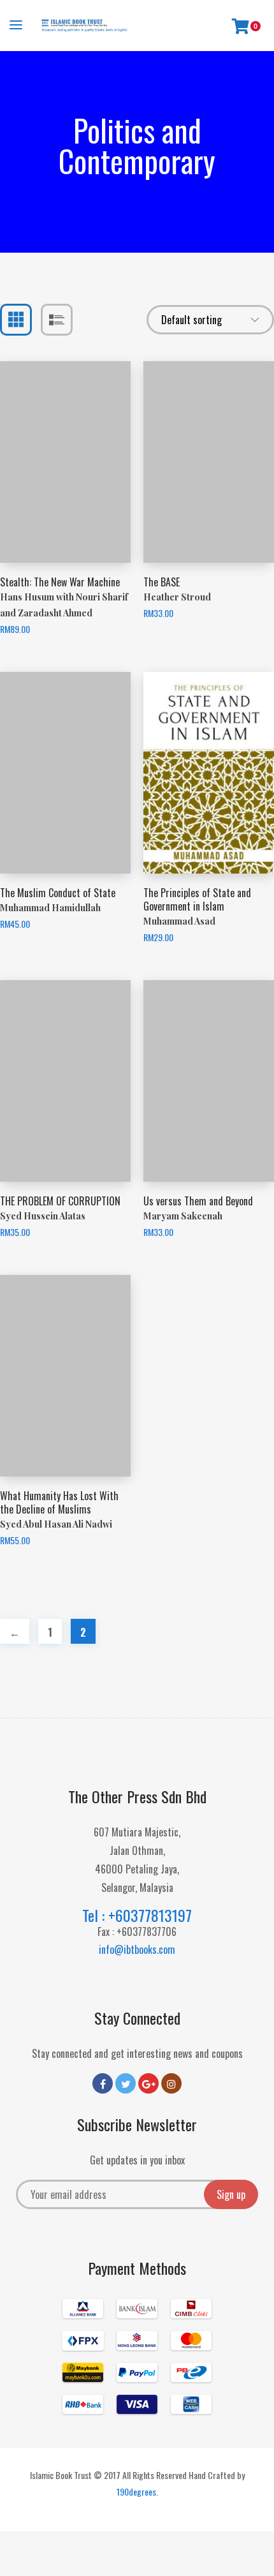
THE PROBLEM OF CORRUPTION (60, 1201)
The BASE (162, 582)
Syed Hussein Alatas (43, 1216)
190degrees (136, 2491)
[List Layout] (57, 320)
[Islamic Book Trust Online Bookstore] (84, 26)
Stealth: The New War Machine (60, 582)
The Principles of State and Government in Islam (197, 899)
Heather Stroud (177, 597)
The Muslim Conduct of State (58, 893)
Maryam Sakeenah (183, 1216)
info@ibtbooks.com (137, 1949)
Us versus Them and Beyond (198, 1201)
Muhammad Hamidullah (50, 908)
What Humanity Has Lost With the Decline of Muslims (59, 1502)
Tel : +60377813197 (137, 1915)
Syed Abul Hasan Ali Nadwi (56, 1524)
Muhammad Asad (179, 921)
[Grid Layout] (16, 320)
